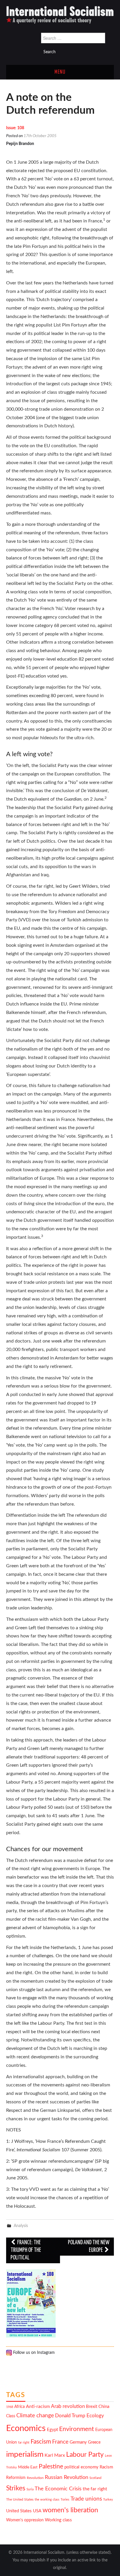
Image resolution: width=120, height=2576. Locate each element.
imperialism (25, 2454)
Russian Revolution (67, 2477)
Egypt (52, 2430)
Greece (94, 2442)
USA (37, 2511)
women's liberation (70, 2510)
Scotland (95, 2478)
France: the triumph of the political (26, 2250)
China (104, 2407)
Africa (20, 2407)
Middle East (28, 2467)
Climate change (35, 2416)
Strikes (16, 2488)
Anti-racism (38, 2406)
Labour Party (85, 2455)
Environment (77, 2429)
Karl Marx (55, 2455)
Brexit (92, 2407)
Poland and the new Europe (89, 2246)
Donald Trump (70, 2416)
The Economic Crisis (58, 2489)
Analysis (21, 2226)
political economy (81, 2467)
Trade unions (86, 2499)
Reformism (16, 2478)
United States (19, 2511)
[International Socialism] (60, 15)
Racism (106, 2467)
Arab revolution (68, 2406)
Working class (58, 2520)
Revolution (35, 2478)
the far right (95, 2489)
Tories (65, 2500)
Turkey (108, 2500)
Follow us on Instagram (33, 2353)
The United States (20, 2500)
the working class (47, 2500)
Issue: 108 (15, 128)
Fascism (41, 2442)
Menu (60, 72)
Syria (30, 2489)
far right (24, 2443)
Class (11, 2416)
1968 (10, 2407)
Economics (26, 2428)
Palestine (51, 2467)
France (60, 2442)
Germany (78, 2442)
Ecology (95, 2416)
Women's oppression (25, 2520)
